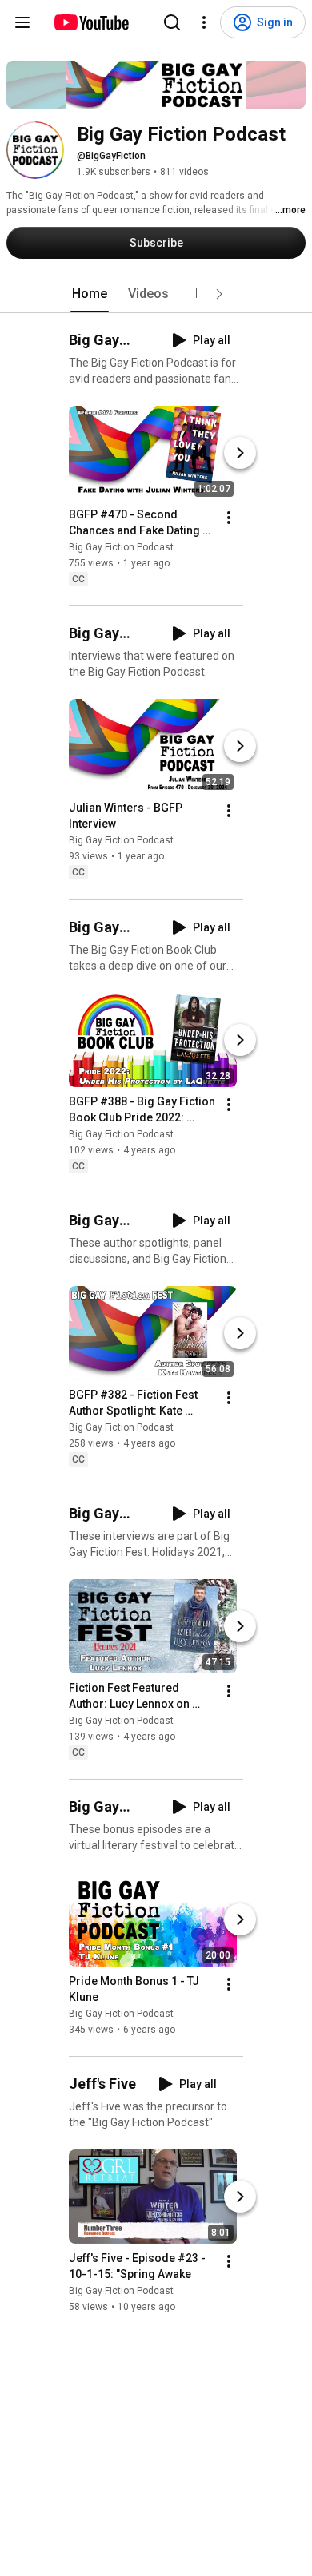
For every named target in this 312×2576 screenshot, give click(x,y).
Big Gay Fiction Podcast (121, 547)
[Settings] (204, 22)
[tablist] (156, 294)
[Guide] (22, 22)
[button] (219, 294)
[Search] (172, 22)
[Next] (240, 453)
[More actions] (229, 518)
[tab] (90, 294)
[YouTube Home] (91, 22)
